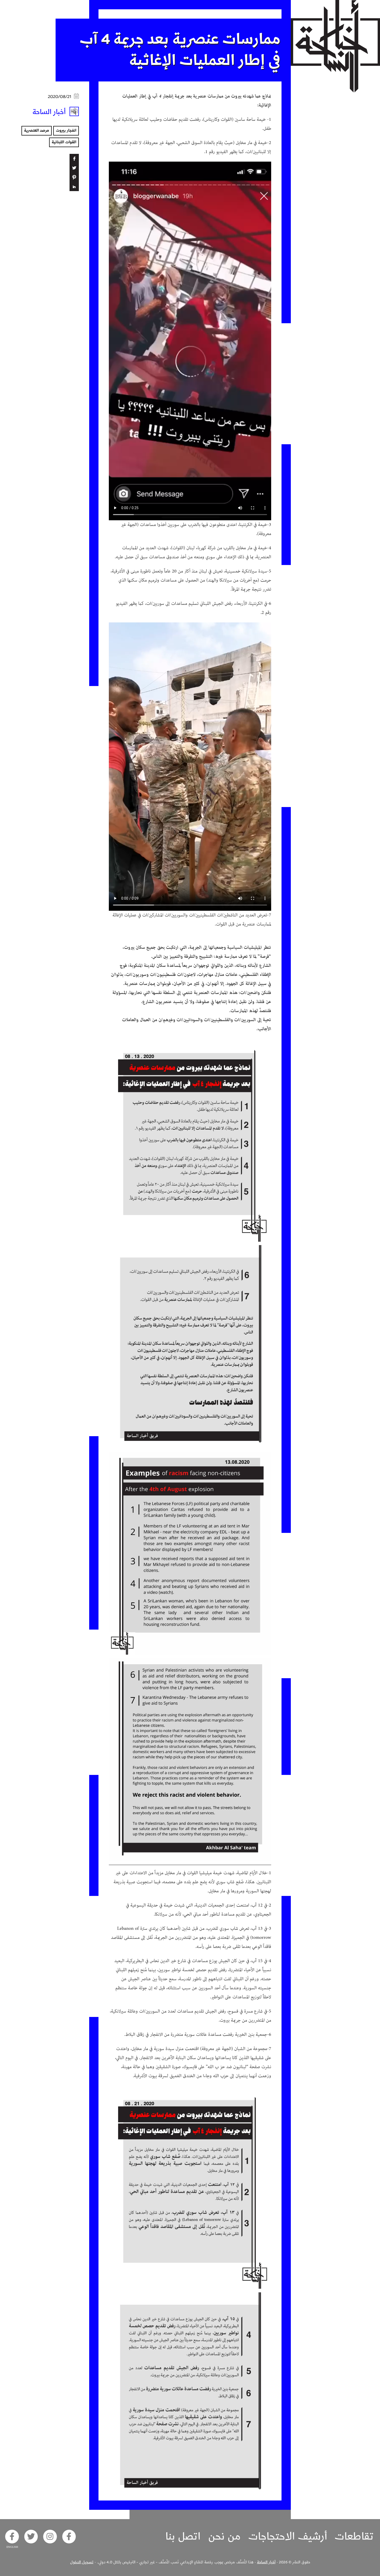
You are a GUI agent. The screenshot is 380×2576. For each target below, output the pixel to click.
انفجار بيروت (66, 131)
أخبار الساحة (266, 2562)
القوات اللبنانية (64, 142)
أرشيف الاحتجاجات (288, 2536)
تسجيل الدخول (82, 2562)
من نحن (224, 2536)
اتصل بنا (183, 2536)
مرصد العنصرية (37, 131)
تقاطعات (354, 2536)
